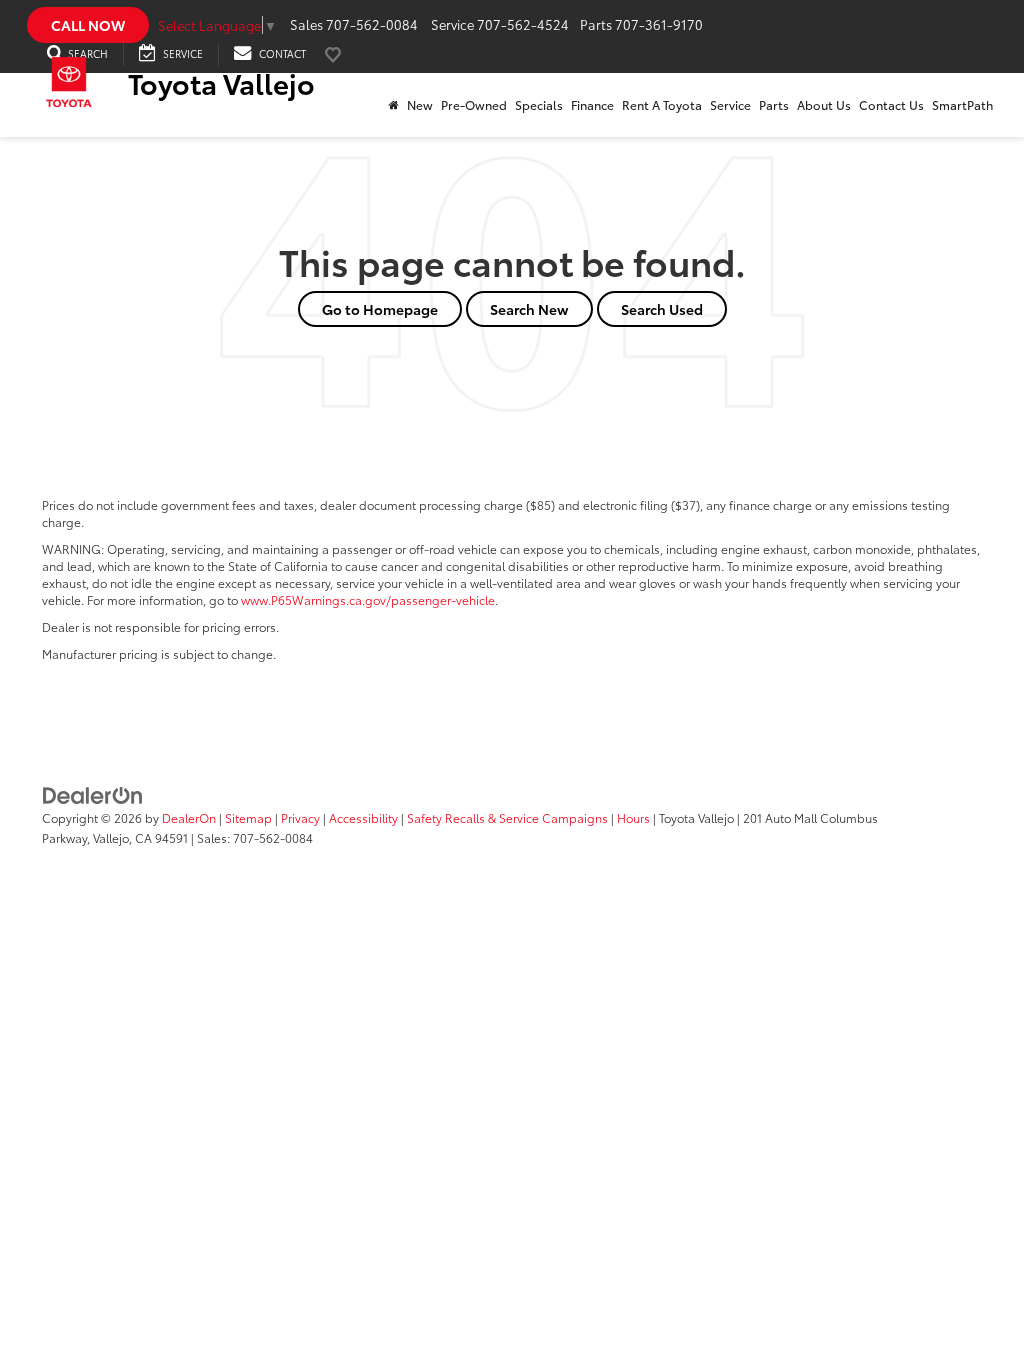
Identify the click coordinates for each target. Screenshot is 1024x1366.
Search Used (662, 309)
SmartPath (962, 105)
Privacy (300, 817)
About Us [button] (824, 105)
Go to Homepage (380, 309)
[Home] (393, 105)
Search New (529, 309)
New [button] (420, 105)
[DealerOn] (93, 794)
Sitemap (248, 817)
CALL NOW (88, 25)
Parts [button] (774, 105)
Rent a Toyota (662, 105)
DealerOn (189, 817)
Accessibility (363, 817)
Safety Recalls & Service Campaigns (507, 817)
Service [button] (730, 105)
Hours (633, 817)
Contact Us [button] (891, 105)
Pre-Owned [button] (474, 105)
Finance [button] (592, 105)
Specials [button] (539, 105)
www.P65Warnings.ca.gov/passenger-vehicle (368, 599)
